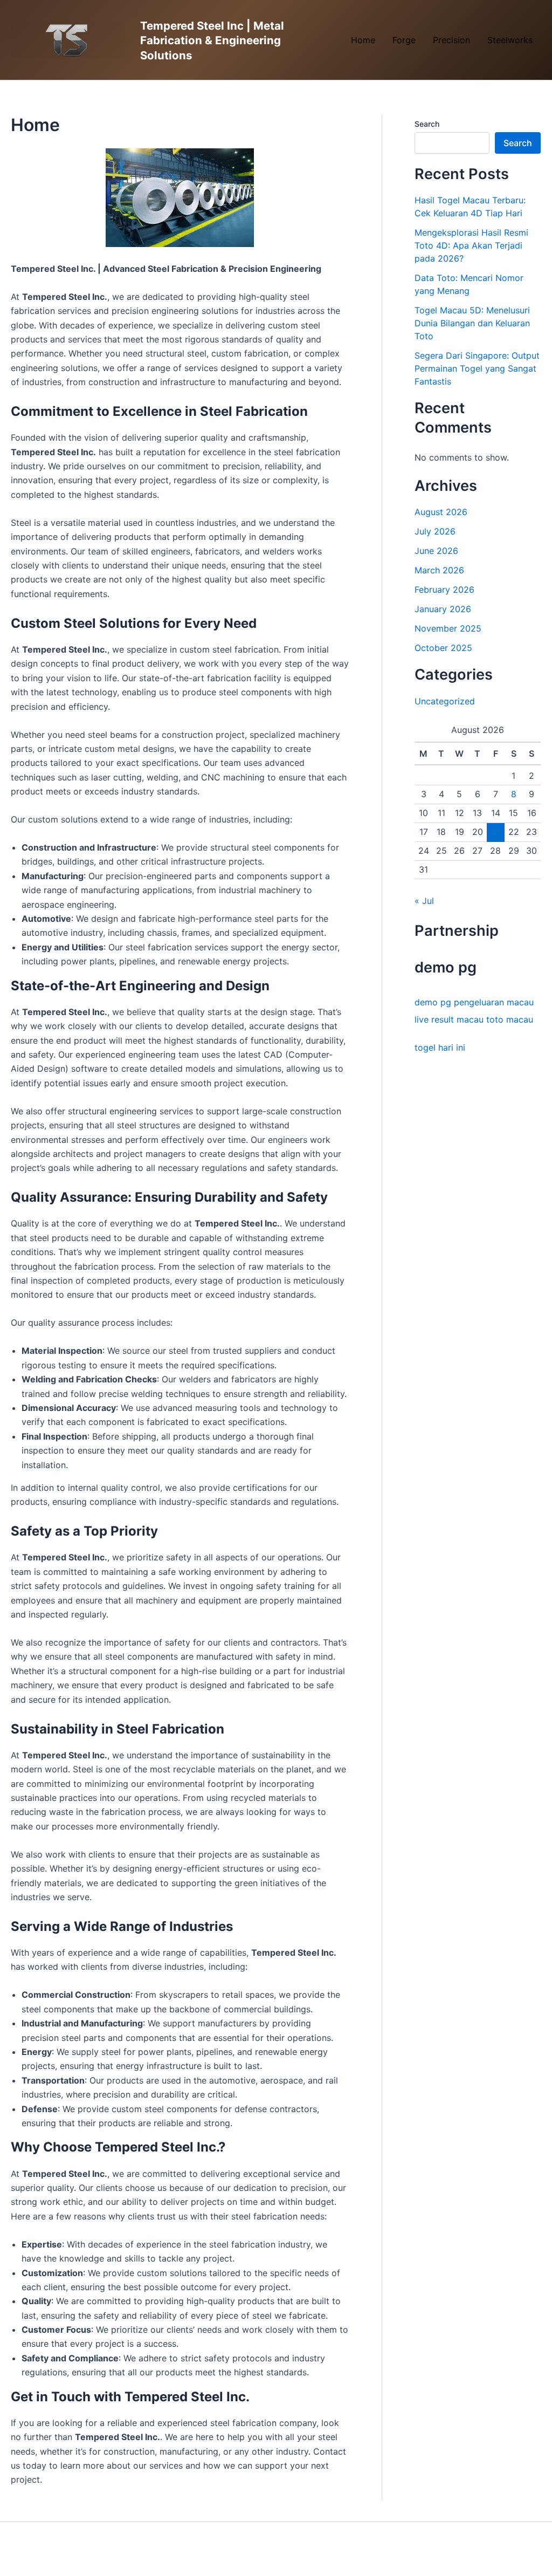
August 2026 (441, 512)
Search (427, 124)
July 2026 (435, 531)
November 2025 (448, 628)
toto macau (510, 1019)
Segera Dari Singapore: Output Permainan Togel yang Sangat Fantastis (477, 368)
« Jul (424, 901)
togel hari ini (440, 1047)
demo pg (433, 1002)
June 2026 (436, 551)
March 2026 (439, 570)
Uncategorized (445, 701)
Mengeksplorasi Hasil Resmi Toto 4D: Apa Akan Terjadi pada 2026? (471, 245)
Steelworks (510, 40)
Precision (451, 40)
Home (363, 40)
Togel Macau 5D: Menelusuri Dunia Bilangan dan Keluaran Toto (472, 323)
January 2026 (443, 609)
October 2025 (443, 648)
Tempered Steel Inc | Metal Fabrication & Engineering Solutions (212, 40)
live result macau (449, 1019)
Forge (404, 40)
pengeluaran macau (494, 1002)
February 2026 (444, 590)
